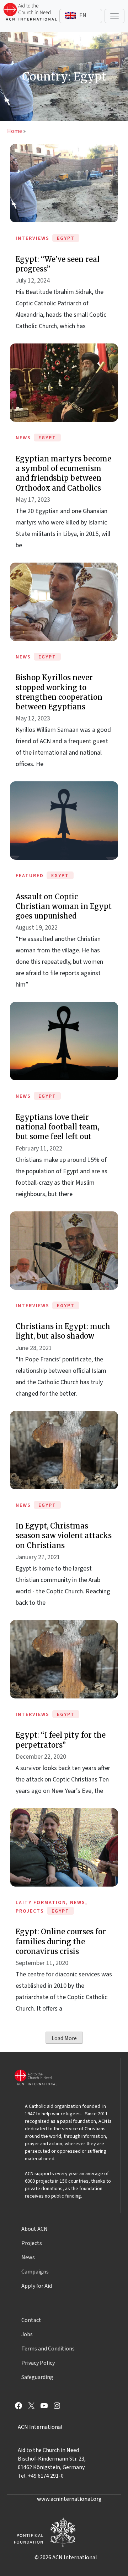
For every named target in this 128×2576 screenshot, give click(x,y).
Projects (32, 2243)
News (28, 2257)
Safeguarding (37, 2377)
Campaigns (35, 2272)
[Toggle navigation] (114, 16)
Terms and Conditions (48, 2349)
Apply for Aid (37, 2286)
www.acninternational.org (69, 2499)
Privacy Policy (38, 2363)
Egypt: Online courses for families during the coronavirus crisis (61, 1941)
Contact (31, 2320)
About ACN (34, 2229)
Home (15, 131)
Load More (64, 2038)
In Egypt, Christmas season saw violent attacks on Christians (64, 1535)
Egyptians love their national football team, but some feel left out (57, 1127)
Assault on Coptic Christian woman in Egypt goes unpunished (64, 906)
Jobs (27, 2334)
